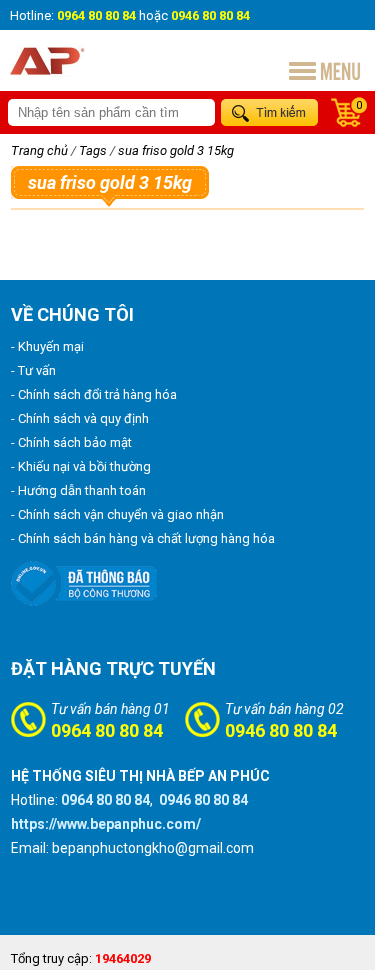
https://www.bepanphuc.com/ (106, 824)
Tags (93, 150)
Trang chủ (39, 150)
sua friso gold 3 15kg (176, 150)
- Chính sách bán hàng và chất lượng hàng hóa (143, 538)
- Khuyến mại (47, 346)
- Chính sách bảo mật (71, 442)
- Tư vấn (33, 370)
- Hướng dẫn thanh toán (78, 490)
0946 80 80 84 (281, 730)
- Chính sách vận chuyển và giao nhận (117, 514)
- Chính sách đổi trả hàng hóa (94, 394)
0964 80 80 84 (107, 730)
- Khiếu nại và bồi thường (81, 466)
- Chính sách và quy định (80, 418)
